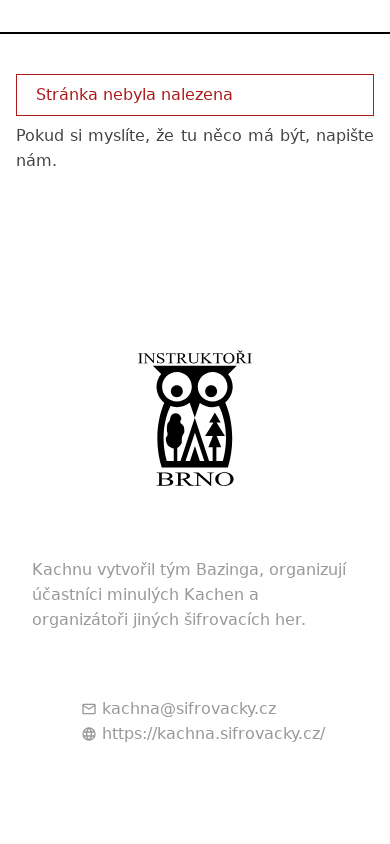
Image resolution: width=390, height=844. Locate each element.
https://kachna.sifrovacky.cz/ (213, 733)
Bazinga (227, 569)
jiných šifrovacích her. (219, 619)
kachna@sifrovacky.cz (189, 708)
